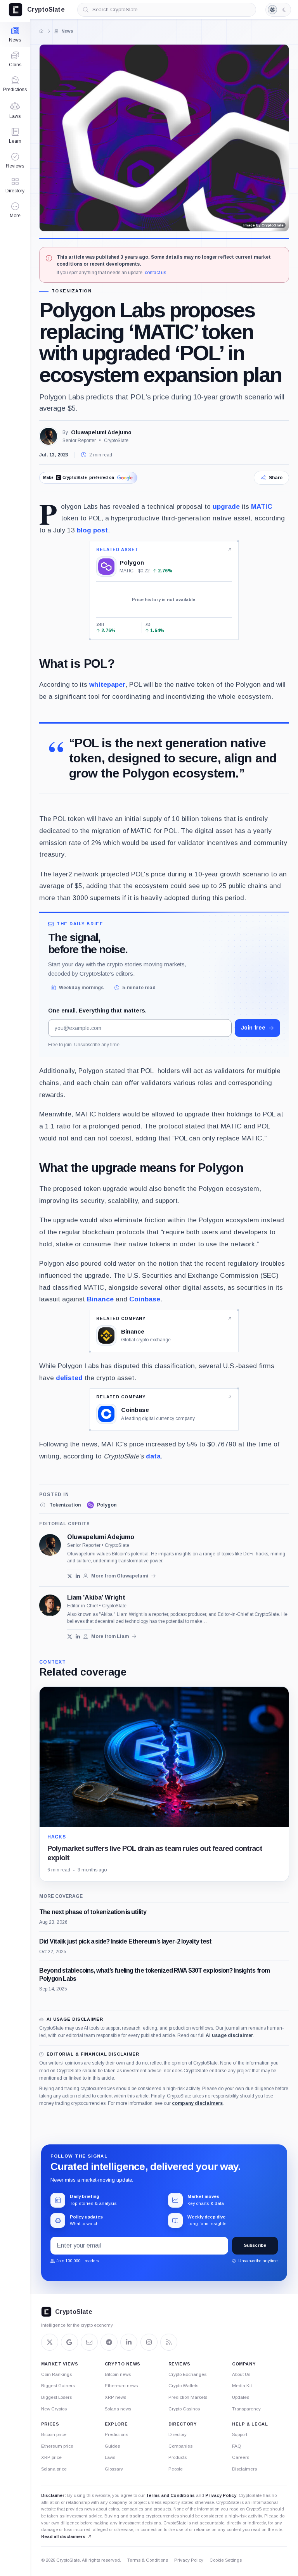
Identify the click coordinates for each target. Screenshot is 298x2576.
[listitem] (60, 1505)
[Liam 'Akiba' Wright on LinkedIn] (78, 1637)
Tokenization (72, 291)
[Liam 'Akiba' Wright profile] (50, 1605)
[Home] (42, 31)
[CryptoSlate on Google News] (69, 2342)
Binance (100, 1299)
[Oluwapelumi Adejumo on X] (70, 1576)
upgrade (226, 506)
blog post (92, 530)
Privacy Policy (221, 2495)
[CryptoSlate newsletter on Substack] (89, 2342)
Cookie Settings (226, 2560)
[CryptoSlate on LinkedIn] (129, 2342)
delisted (69, 1378)
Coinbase (145, 1299)
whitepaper (107, 684)
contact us (155, 273)
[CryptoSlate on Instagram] (149, 2342)
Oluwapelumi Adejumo (101, 432)
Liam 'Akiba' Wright (96, 1598)
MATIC (262, 506)
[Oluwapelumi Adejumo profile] (50, 1545)
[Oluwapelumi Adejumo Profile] (49, 436)
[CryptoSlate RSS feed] (169, 2342)
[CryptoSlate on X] (50, 2342)
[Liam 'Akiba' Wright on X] (70, 1637)
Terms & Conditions (148, 2560)
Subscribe (255, 2245)
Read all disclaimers (63, 2536)
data (153, 1456)
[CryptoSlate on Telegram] (109, 2342)
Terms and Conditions (170, 2495)
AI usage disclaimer (229, 2035)
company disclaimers (197, 2103)
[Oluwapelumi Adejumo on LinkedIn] (78, 1576)
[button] (15, 210)
